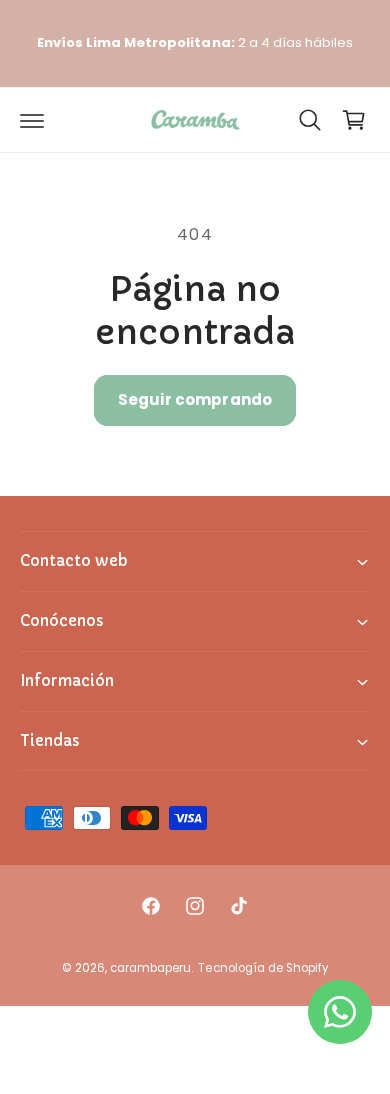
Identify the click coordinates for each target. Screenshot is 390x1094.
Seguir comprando (195, 399)
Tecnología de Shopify (262, 968)
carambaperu (150, 968)
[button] (32, 120)
